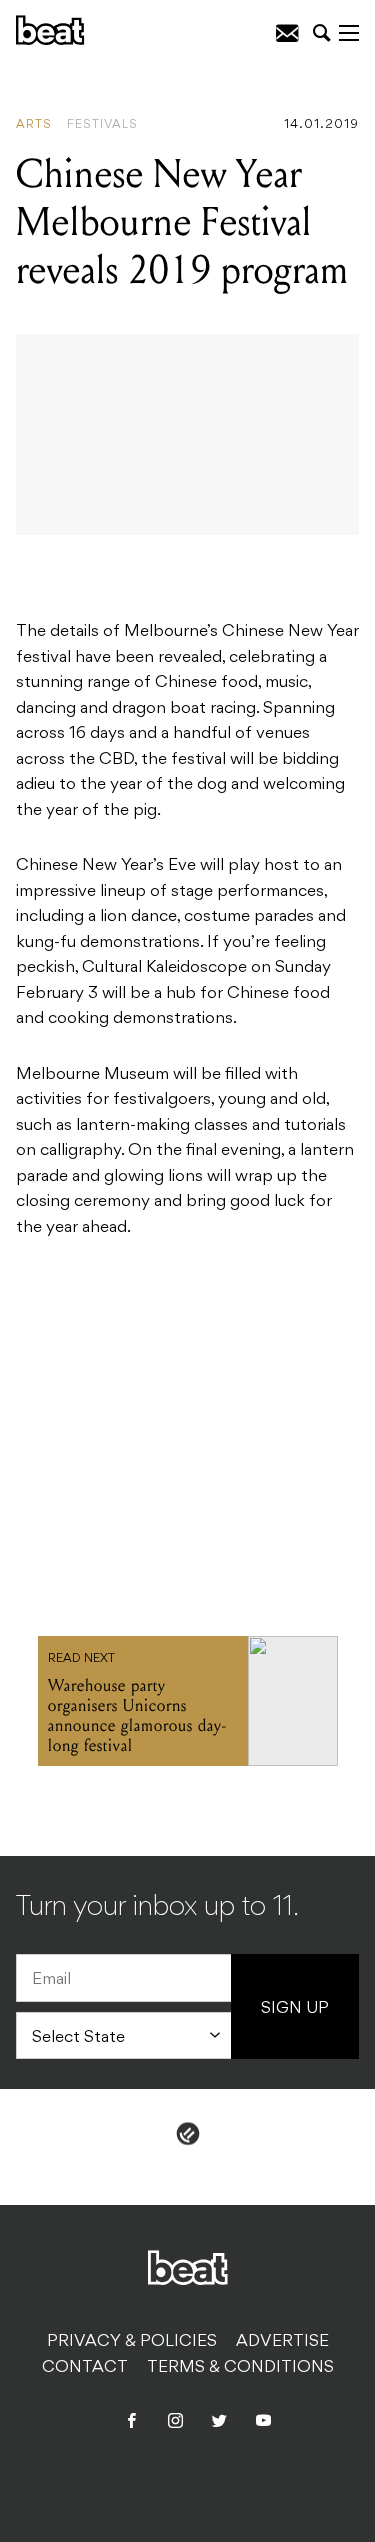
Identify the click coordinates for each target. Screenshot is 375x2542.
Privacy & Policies (132, 2342)
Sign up (295, 2009)
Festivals (102, 125)
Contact (85, 2368)
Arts (34, 125)
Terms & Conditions (240, 2368)
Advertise (282, 2342)
